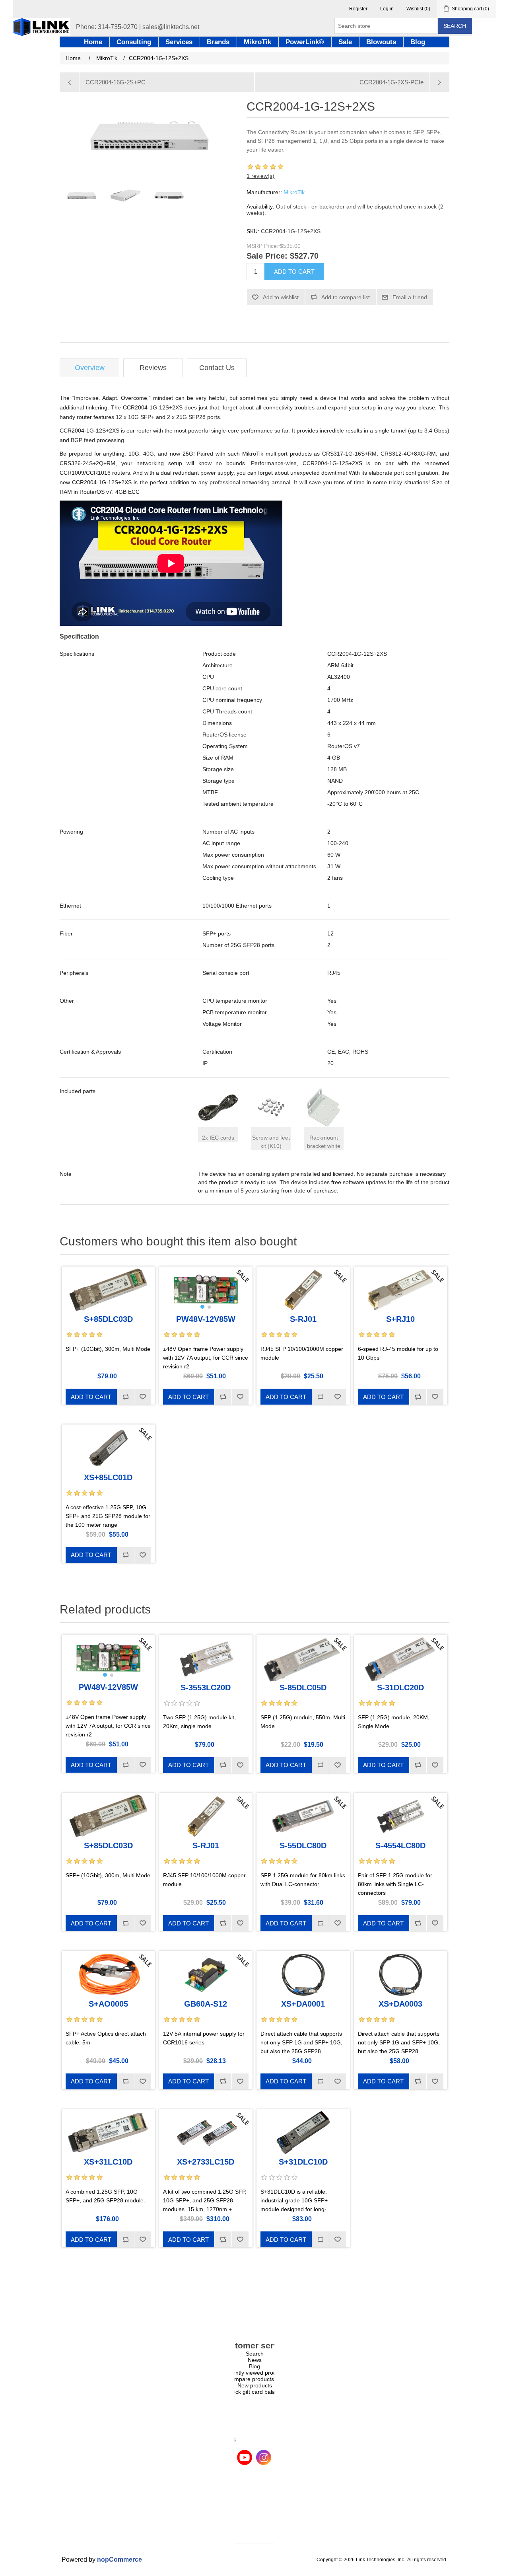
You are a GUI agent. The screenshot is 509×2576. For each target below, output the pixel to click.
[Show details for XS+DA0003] (401, 1974)
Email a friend (410, 297)
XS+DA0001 (303, 2004)
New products (255, 2385)
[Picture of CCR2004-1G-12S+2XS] (82, 195)
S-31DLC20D (400, 1687)
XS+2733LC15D (206, 2162)
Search (455, 26)
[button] (202, 1307)
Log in (387, 9)
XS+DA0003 (400, 2004)
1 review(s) (260, 176)
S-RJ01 (303, 1319)
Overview (90, 368)
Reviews (153, 368)
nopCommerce (119, 2559)
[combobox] (386, 26)
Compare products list (255, 2379)
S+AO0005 (108, 2004)
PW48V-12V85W (206, 1319)
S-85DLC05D (303, 1687)
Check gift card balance (255, 2392)
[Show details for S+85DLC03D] (108, 1290)
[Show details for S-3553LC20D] (206, 1658)
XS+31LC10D (108, 2162)
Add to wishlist (281, 297)
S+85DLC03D (108, 1319)
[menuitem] (254, 2354)
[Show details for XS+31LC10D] (108, 2133)
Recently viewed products (254, 2373)
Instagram (264, 2457)
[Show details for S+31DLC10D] (303, 2133)
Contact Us (217, 368)
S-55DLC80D (303, 1845)
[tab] (89, 368)
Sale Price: (267, 256)
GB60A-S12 (206, 2004)
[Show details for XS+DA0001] (303, 1974)
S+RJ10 (400, 1319)
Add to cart (294, 272)
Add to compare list (346, 297)
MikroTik (294, 192)
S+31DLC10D (303, 2162)
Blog (254, 2366)
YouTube (245, 2457)
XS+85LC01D (108, 1477)
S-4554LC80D (400, 1845)
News (255, 2360)
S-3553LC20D (206, 1687)
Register (358, 9)
